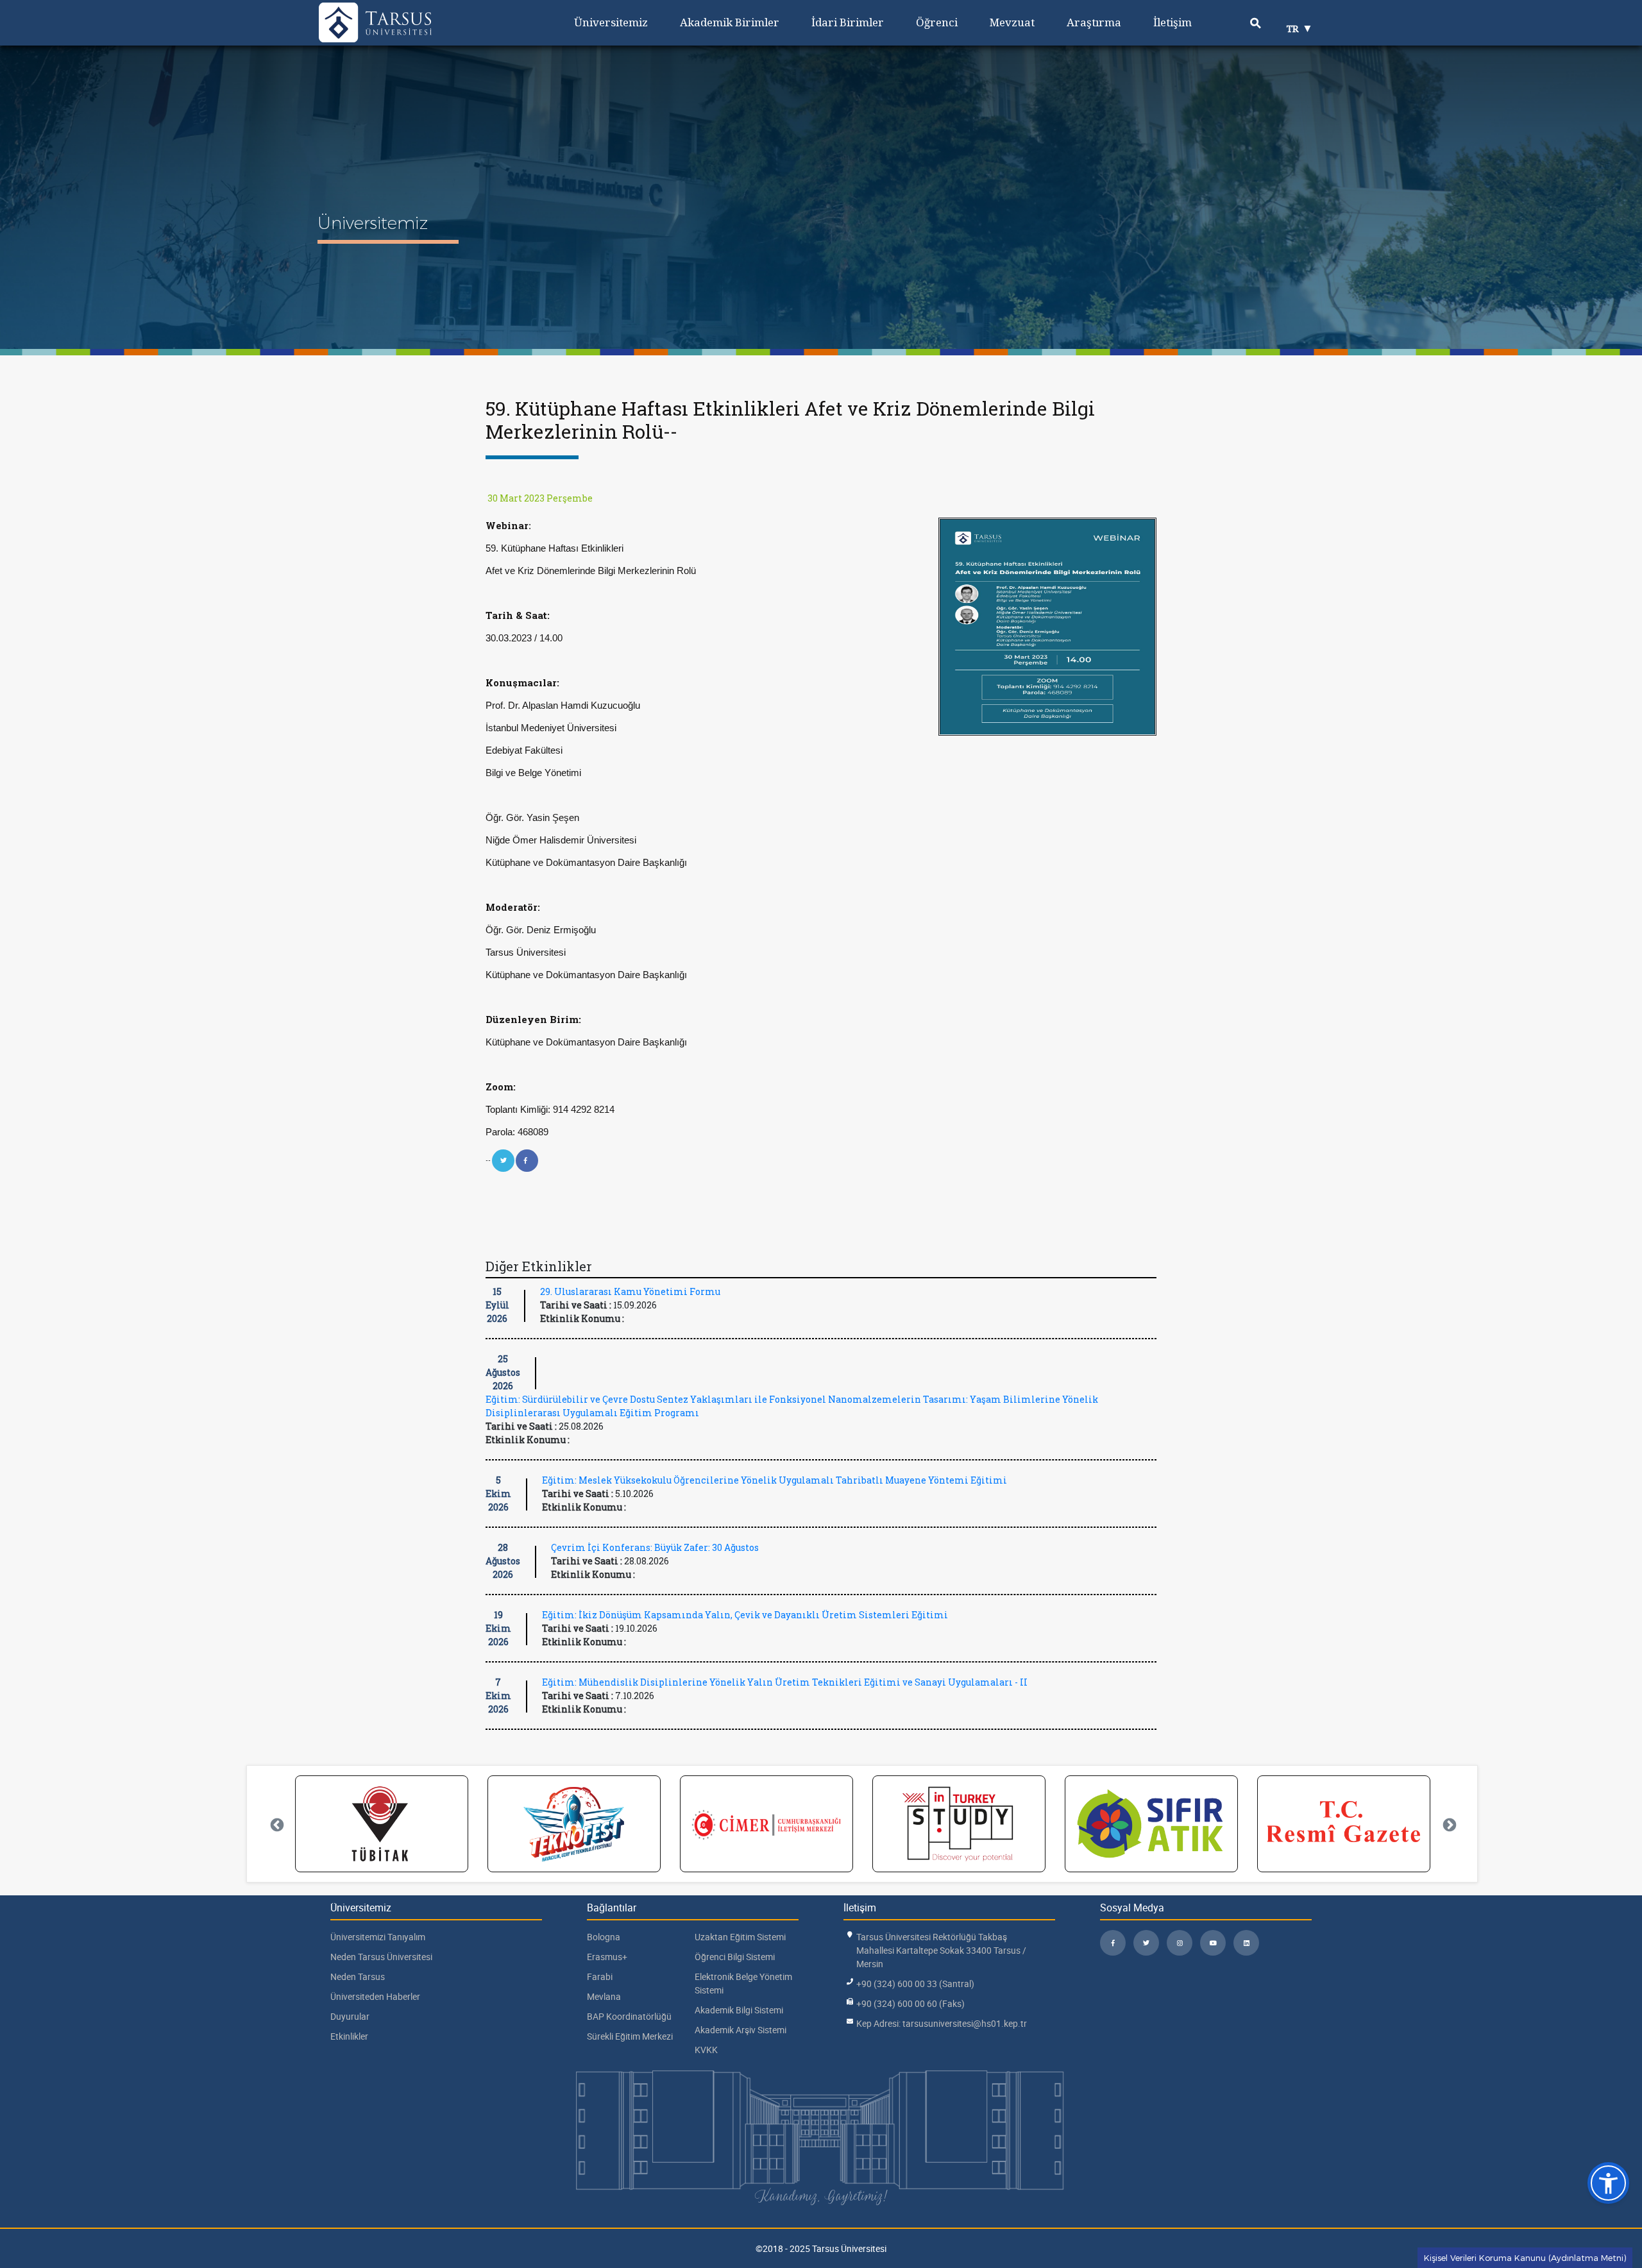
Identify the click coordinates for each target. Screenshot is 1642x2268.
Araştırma (1094, 22)
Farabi (600, 1976)
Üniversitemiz (611, 22)
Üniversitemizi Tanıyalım (378, 1937)
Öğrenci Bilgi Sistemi (735, 1957)
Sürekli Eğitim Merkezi (630, 2036)
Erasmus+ (607, 1957)
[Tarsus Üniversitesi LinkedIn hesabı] (1246, 1943)
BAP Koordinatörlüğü (629, 2016)
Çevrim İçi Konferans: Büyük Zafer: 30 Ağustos (655, 1547)
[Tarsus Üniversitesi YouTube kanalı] (1213, 1943)
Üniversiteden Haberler (375, 1996)
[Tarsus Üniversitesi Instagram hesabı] (1180, 1943)
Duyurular (350, 2016)
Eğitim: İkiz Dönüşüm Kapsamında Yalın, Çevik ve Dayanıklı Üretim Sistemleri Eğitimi (745, 1615)
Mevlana (604, 1996)
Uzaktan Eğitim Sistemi (740, 1937)
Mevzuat (1012, 22)
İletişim (1172, 22)
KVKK (706, 2050)
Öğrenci (937, 22)
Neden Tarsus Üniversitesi (381, 1957)
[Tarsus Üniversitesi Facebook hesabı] (1113, 1943)
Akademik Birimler (730, 22)
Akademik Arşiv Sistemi (741, 2030)
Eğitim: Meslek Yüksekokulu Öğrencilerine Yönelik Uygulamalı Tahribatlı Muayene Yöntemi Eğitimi (774, 1480)
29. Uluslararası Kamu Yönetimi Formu (630, 1291)
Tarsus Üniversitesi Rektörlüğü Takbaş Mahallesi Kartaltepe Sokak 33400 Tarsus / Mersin (941, 1950)
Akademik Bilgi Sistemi (739, 2010)
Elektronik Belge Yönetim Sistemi (743, 1983)
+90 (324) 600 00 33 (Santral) (915, 1984)
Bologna (604, 1937)
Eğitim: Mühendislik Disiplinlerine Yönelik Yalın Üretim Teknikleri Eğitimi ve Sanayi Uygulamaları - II (785, 1682)
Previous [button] (276, 1824)
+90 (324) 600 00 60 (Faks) (910, 2003)
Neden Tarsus (358, 1976)
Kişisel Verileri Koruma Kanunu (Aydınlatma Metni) (1525, 2258)
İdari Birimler (848, 22)
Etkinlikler (349, 2036)
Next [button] (1448, 1824)
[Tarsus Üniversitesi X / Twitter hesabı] (1146, 1943)
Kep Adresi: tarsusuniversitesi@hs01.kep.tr (942, 2023)
